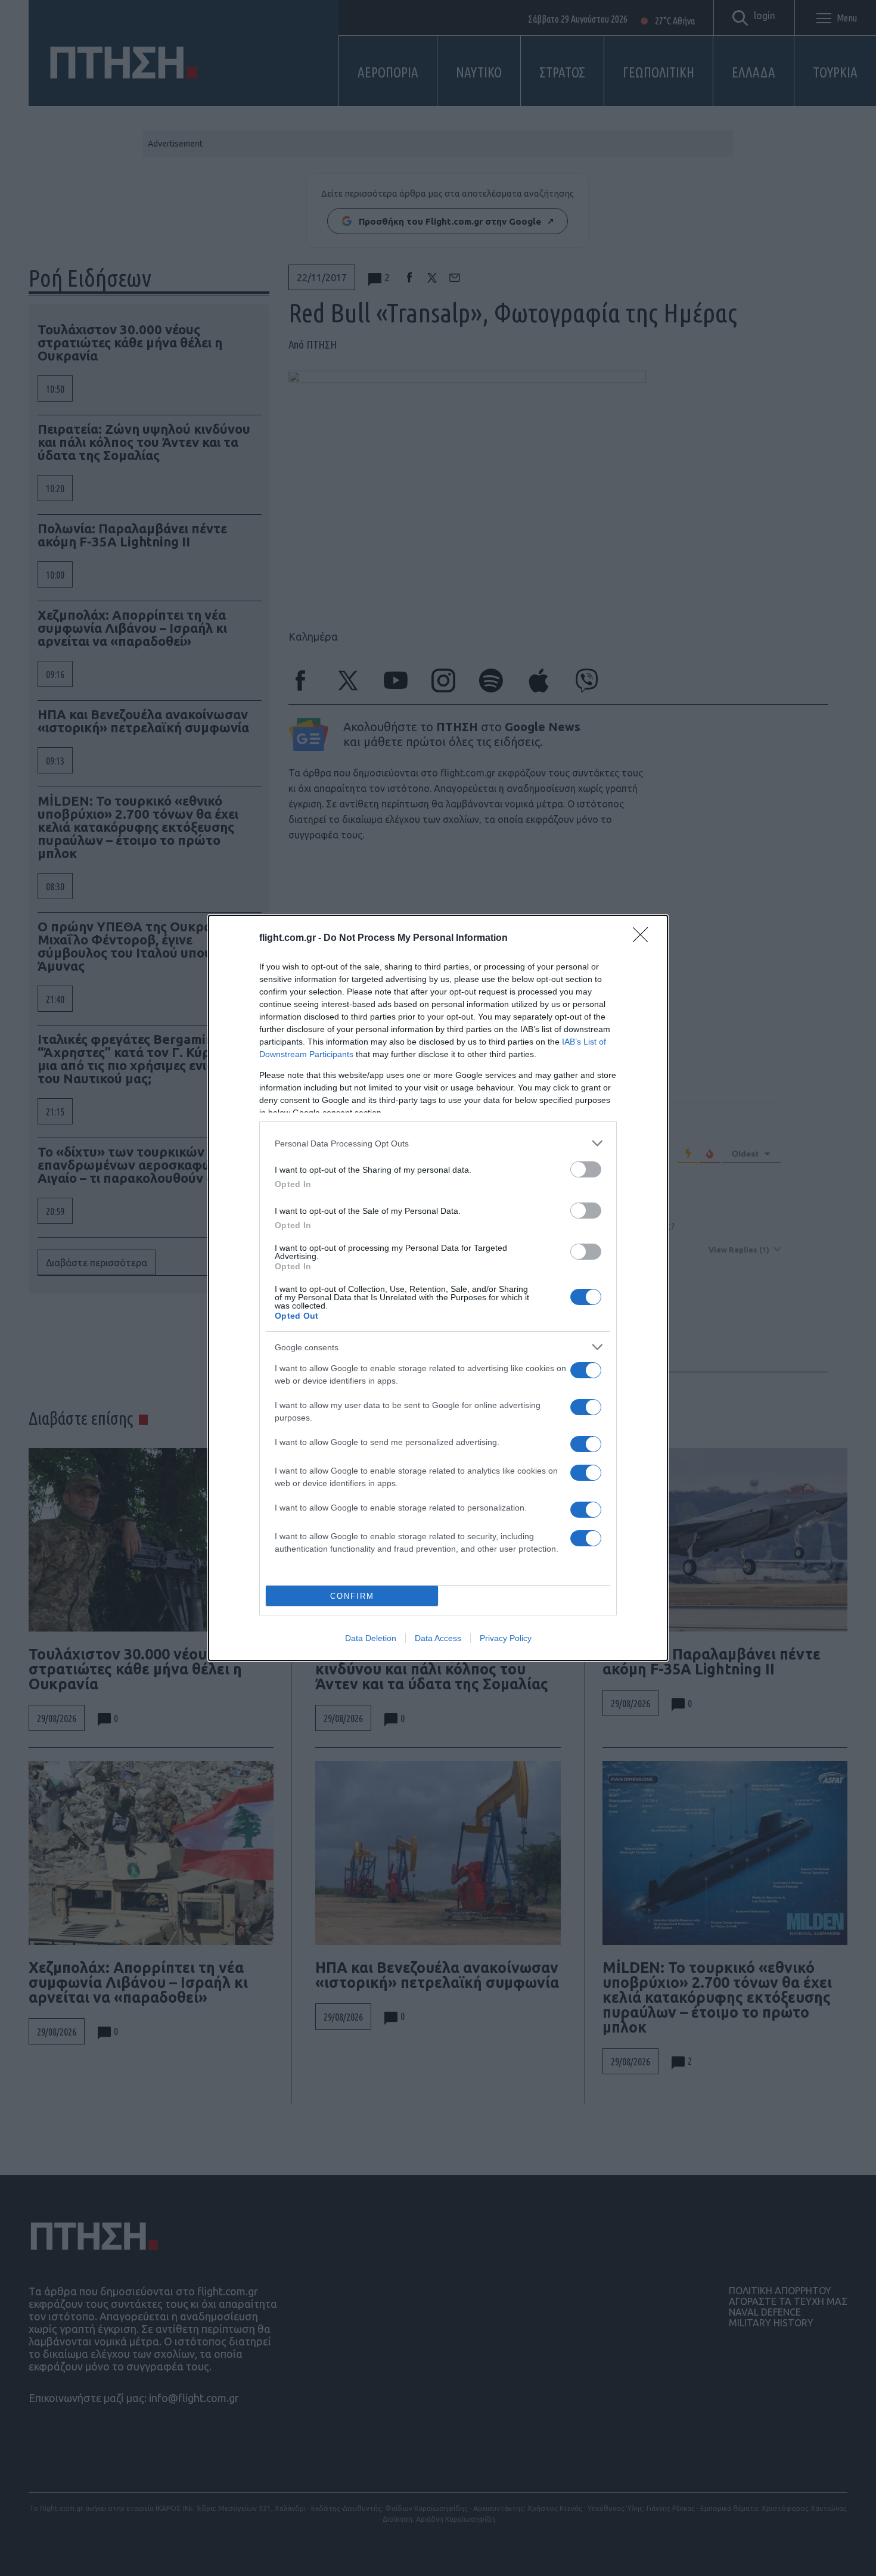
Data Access (438, 1638)
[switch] (586, 1169)
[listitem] (438, 1143)
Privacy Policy (506, 1638)
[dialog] (438, 1288)
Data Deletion (371, 1638)
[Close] (644, 939)
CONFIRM (352, 1596)
